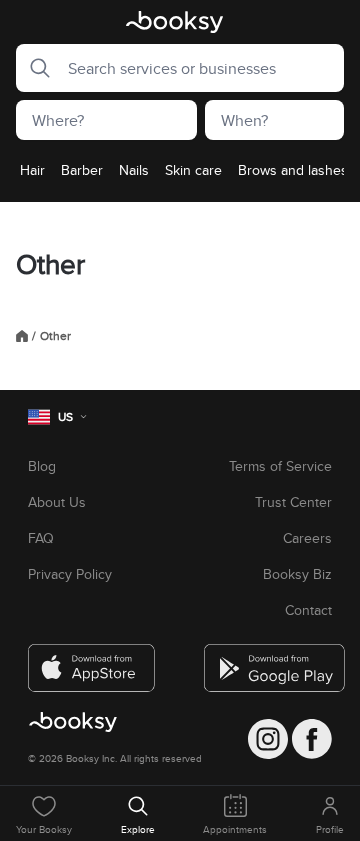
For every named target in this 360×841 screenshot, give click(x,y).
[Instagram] (268, 739)
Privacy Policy (70, 574)
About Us (57, 502)
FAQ (41, 538)
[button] (34, 68)
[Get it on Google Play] (268, 660)
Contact (308, 610)
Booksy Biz (297, 574)
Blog (42, 466)
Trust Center (293, 502)
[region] (180, 176)
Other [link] (55, 336)
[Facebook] (312, 739)
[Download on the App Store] (92, 660)
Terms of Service (280, 466)
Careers (307, 538)
